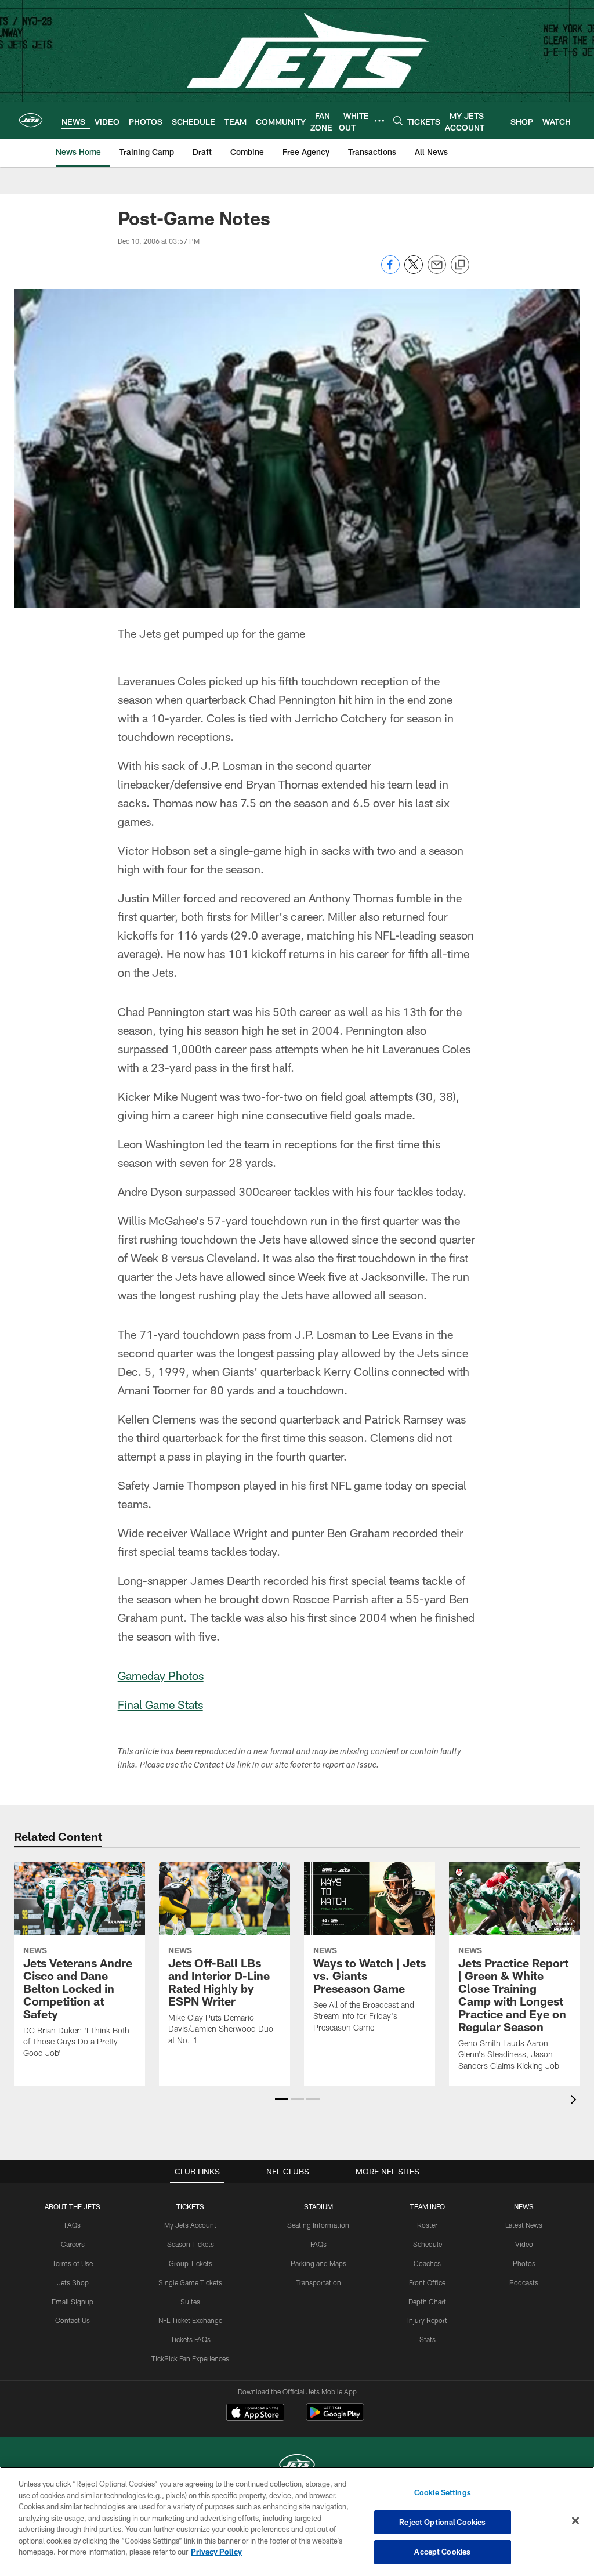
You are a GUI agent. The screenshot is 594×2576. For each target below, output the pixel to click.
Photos (524, 2263)
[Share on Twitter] (414, 271)
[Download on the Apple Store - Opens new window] (255, 2414)
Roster (427, 2225)
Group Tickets (191, 2263)
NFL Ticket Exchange (190, 2320)
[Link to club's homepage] (31, 120)
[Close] (575, 2521)
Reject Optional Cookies (442, 2522)
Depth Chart (427, 2302)
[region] (297, 2521)
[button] (282, 2099)
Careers (73, 2244)
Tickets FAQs (191, 2339)
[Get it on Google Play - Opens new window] (335, 2418)
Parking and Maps (318, 2263)
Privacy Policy (216, 2552)
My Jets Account (190, 2225)
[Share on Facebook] (390, 271)
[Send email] (437, 271)
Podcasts (524, 2282)
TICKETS (190, 2206)
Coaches (427, 2263)
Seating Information (318, 2225)
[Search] (398, 120)
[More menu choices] (379, 121)
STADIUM (318, 2206)
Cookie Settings (443, 2492)
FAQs (73, 2225)
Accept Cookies (442, 2552)
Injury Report (427, 2320)
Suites (190, 2302)
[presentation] (575, 2101)
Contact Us (73, 2320)
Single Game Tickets (190, 2282)
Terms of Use (73, 2263)
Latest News (524, 2225)
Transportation (318, 2282)
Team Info (428, 2206)
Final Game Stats (160, 1704)
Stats (428, 2339)
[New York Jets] (297, 2466)
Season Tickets (191, 2244)
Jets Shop (73, 2282)
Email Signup (73, 2302)
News (524, 2206)
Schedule (428, 2244)
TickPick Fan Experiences (190, 2358)
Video (524, 2244)
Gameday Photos (161, 1675)
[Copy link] (460, 265)
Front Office (427, 2282)
